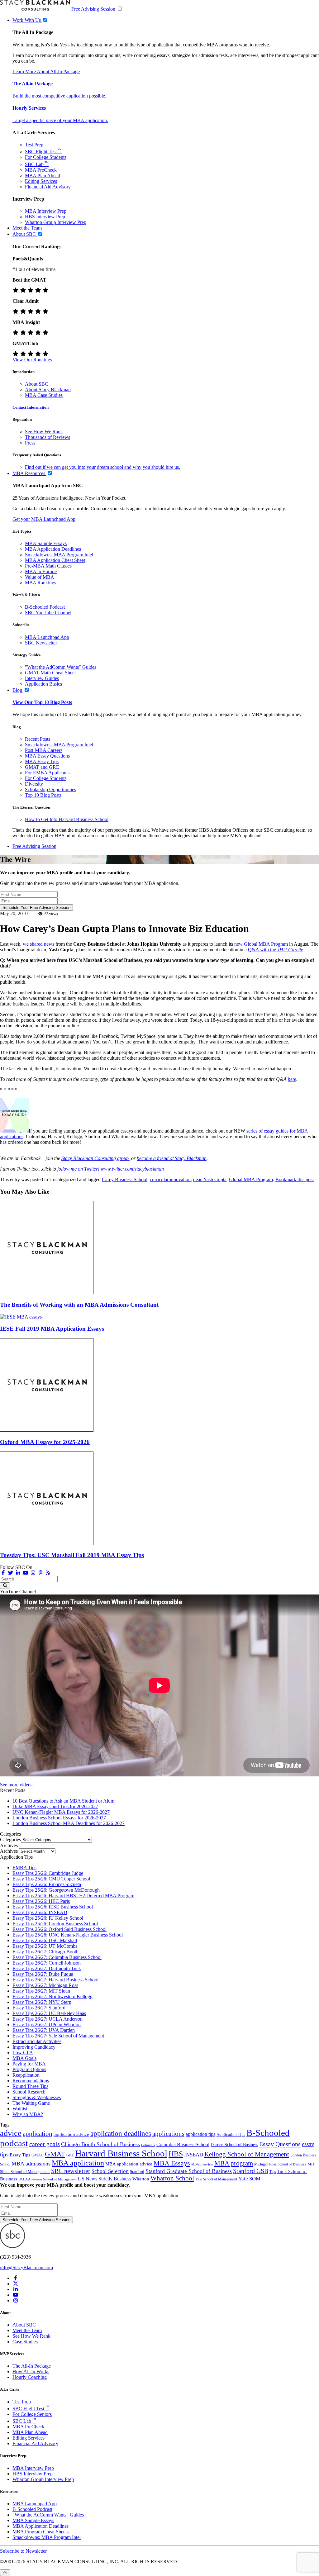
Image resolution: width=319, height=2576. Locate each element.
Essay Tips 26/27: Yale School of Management (58, 2036)
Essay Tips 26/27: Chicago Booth (45, 1952)
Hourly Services (29, 108)
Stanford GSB (251, 2171)
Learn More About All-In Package (46, 71)
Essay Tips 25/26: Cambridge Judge (48, 1873)
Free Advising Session (93, 9)
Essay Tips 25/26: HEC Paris (41, 1901)
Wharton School (172, 2178)
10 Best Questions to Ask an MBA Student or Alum (63, 1801)
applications (168, 2134)
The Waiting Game (31, 2103)
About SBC (37, 384)
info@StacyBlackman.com (26, 2267)
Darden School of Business (234, 2145)
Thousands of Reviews (48, 437)
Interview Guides (42, 678)
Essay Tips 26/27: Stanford (39, 2008)
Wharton (141, 2179)
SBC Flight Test (43, 152)
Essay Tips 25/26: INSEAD (40, 1912)
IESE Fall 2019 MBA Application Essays (52, 1329)
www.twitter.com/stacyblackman (132, 1169)
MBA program (234, 2163)
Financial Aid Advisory (48, 187)
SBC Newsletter (41, 643)
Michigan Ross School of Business (280, 2164)
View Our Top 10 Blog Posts (42, 702)
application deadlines (121, 2134)
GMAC (38, 2155)
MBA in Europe (41, 571)
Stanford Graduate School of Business (189, 2171)
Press (30, 443)
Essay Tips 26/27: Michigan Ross (45, 1985)
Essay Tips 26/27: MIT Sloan (41, 1991)
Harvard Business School (121, 2153)
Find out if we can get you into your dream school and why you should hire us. (102, 467)
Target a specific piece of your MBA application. (60, 120)
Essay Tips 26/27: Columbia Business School (57, 1957)
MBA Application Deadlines (53, 549)
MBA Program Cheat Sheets (40, 2532)
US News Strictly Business (105, 2179)
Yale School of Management (216, 2179)
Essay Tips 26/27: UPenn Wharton (47, 2025)
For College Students (46, 157)
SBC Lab (37, 164)
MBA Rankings (40, 583)
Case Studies (25, 2342)
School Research (29, 2092)
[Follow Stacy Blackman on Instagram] (33, 1573)
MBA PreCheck (41, 170)
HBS (176, 2154)
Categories (10, 1839)
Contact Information (31, 407)
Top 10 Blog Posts (43, 795)
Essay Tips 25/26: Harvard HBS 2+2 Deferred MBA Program (73, 1896)
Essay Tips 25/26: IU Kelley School (48, 1918)
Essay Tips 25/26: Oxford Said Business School (60, 1929)
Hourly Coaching (30, 2377)
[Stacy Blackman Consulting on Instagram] (16, 2300)
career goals (45, 2144)
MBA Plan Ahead (43, 176)
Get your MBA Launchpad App (44, 519)
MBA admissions (31, 2164)
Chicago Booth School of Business (100, 2144)
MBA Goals (24, 2058)
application (38, 2134)
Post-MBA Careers (44, 750)
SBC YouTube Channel (48, 613)
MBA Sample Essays (46, 543)
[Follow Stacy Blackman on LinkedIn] (18, 1573)
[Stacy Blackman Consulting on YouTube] (16, 2295)
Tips (273, 2172)
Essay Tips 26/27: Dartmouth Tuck (47, 1968)
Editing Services (41, 181)
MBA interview (202, 2164)
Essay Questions (280, 2144)
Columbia (148, 2145)
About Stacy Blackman (48, 390)
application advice (71, 2134)
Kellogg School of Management (247, 2154)
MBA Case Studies (44, 395)
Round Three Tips (30, 2086)
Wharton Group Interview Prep (56, 222)
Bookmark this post (295, 1179)
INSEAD (194, 2155)
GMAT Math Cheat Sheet (50, 673)
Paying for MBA (29, 2064)
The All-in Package (33, 84)
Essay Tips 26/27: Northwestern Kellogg (52, 1996)
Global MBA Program (251, 1179)
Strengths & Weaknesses (37, 2097)
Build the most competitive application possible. (59, 96)
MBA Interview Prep (46, 211)
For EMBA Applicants (47, 773)
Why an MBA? (28, 2114)
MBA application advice (129, 2164)
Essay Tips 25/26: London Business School (55, 1924)
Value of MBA (40, 577)
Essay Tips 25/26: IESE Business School (53, 1907)
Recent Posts (38, 739)
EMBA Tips (24, 1868)
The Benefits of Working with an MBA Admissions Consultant (79, 1305)
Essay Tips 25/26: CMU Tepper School (51, 1879)
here (292, 1079)
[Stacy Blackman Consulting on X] (16, 2284)
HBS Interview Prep (45, 217)
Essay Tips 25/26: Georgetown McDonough (56, 1890)
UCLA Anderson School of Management (48, 2179)
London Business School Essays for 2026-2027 (59, 1818)
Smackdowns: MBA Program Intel (59, 555)
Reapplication (26, 2075)
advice (11, 2133)
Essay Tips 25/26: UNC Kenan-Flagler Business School (68, 1935)
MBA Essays (172, 2163)
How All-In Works (31, 2372)
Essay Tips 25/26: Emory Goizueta (47, 1884)
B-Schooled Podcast (45, 607)
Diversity (34, 784)
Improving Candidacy (34, 2047)
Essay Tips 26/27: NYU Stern (42, 2002)
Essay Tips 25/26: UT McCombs (45, 1946)
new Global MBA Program (261, 944)
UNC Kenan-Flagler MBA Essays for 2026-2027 (61, 1812)
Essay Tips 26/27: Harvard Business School (55, 1980)
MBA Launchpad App (47, 637)
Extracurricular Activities (37, 2041)
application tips (200, 2134)
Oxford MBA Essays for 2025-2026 (45, 1442)
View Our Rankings (32, 360)
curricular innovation (170, 1179)
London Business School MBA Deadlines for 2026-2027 (69, 1823)
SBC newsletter (71, 2171)
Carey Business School (125, 1179)
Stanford (137, 2172)
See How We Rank (44, 432)
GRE (70, 2155)
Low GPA (23, 2053)
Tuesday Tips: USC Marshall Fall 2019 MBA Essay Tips (72, 1555)
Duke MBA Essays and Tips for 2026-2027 (55, 1806)
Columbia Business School (183, 2144)
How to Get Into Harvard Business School (67, 819)
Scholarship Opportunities (50, 789)
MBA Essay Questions (47, 756)
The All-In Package (32, 2366)
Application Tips (231, 2135)
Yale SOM (249, 2179)
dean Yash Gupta (210, 1179)
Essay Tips (20, 2155)
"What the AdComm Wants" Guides (61, 667)
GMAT (55, 2154)
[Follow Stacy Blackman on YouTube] (26, 1573)
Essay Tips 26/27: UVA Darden (44, 2030)
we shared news (38, 944)
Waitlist (20, 2109)
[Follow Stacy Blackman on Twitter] (11, 1573)
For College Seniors (32, 2414)
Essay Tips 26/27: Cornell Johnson (47, 1963)
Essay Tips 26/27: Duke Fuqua (43, 1974)
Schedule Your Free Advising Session (36, 908)
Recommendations (31, 2081)
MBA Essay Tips (42, 761)
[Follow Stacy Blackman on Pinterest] (40, 1573)
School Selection (110, 2171)
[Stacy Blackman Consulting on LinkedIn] (16, 2289)
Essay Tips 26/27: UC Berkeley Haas (49, 2013)
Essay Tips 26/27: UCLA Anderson (48, 2019)
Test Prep (34, 145)
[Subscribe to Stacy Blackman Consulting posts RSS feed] (48, 1573)
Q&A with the (276, 950)
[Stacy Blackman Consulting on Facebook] (3, 1573)
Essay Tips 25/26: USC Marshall (45, 1940)
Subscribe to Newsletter (23, 2551)
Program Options (29, 2069)
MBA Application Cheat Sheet (55, 560)
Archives (9, 1851)
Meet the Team (27, 2330)
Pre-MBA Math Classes (48, 566)
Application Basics (43, 684)
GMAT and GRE (42, 767)
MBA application (78, 2163)
